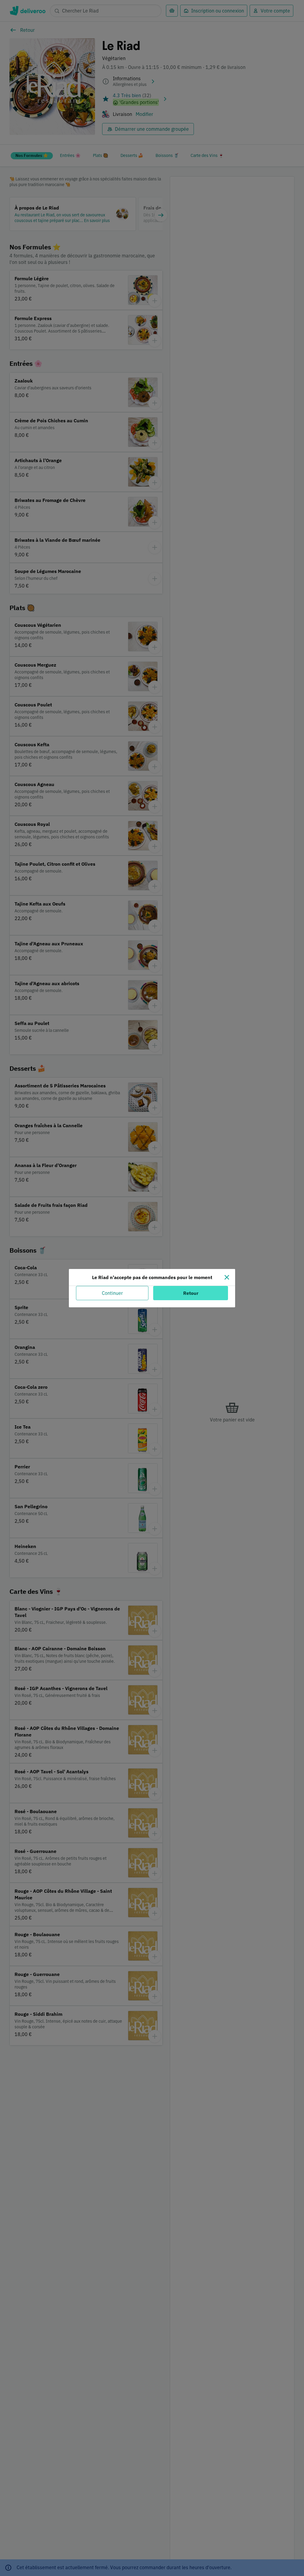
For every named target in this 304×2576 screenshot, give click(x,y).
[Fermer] (227, 1277)
